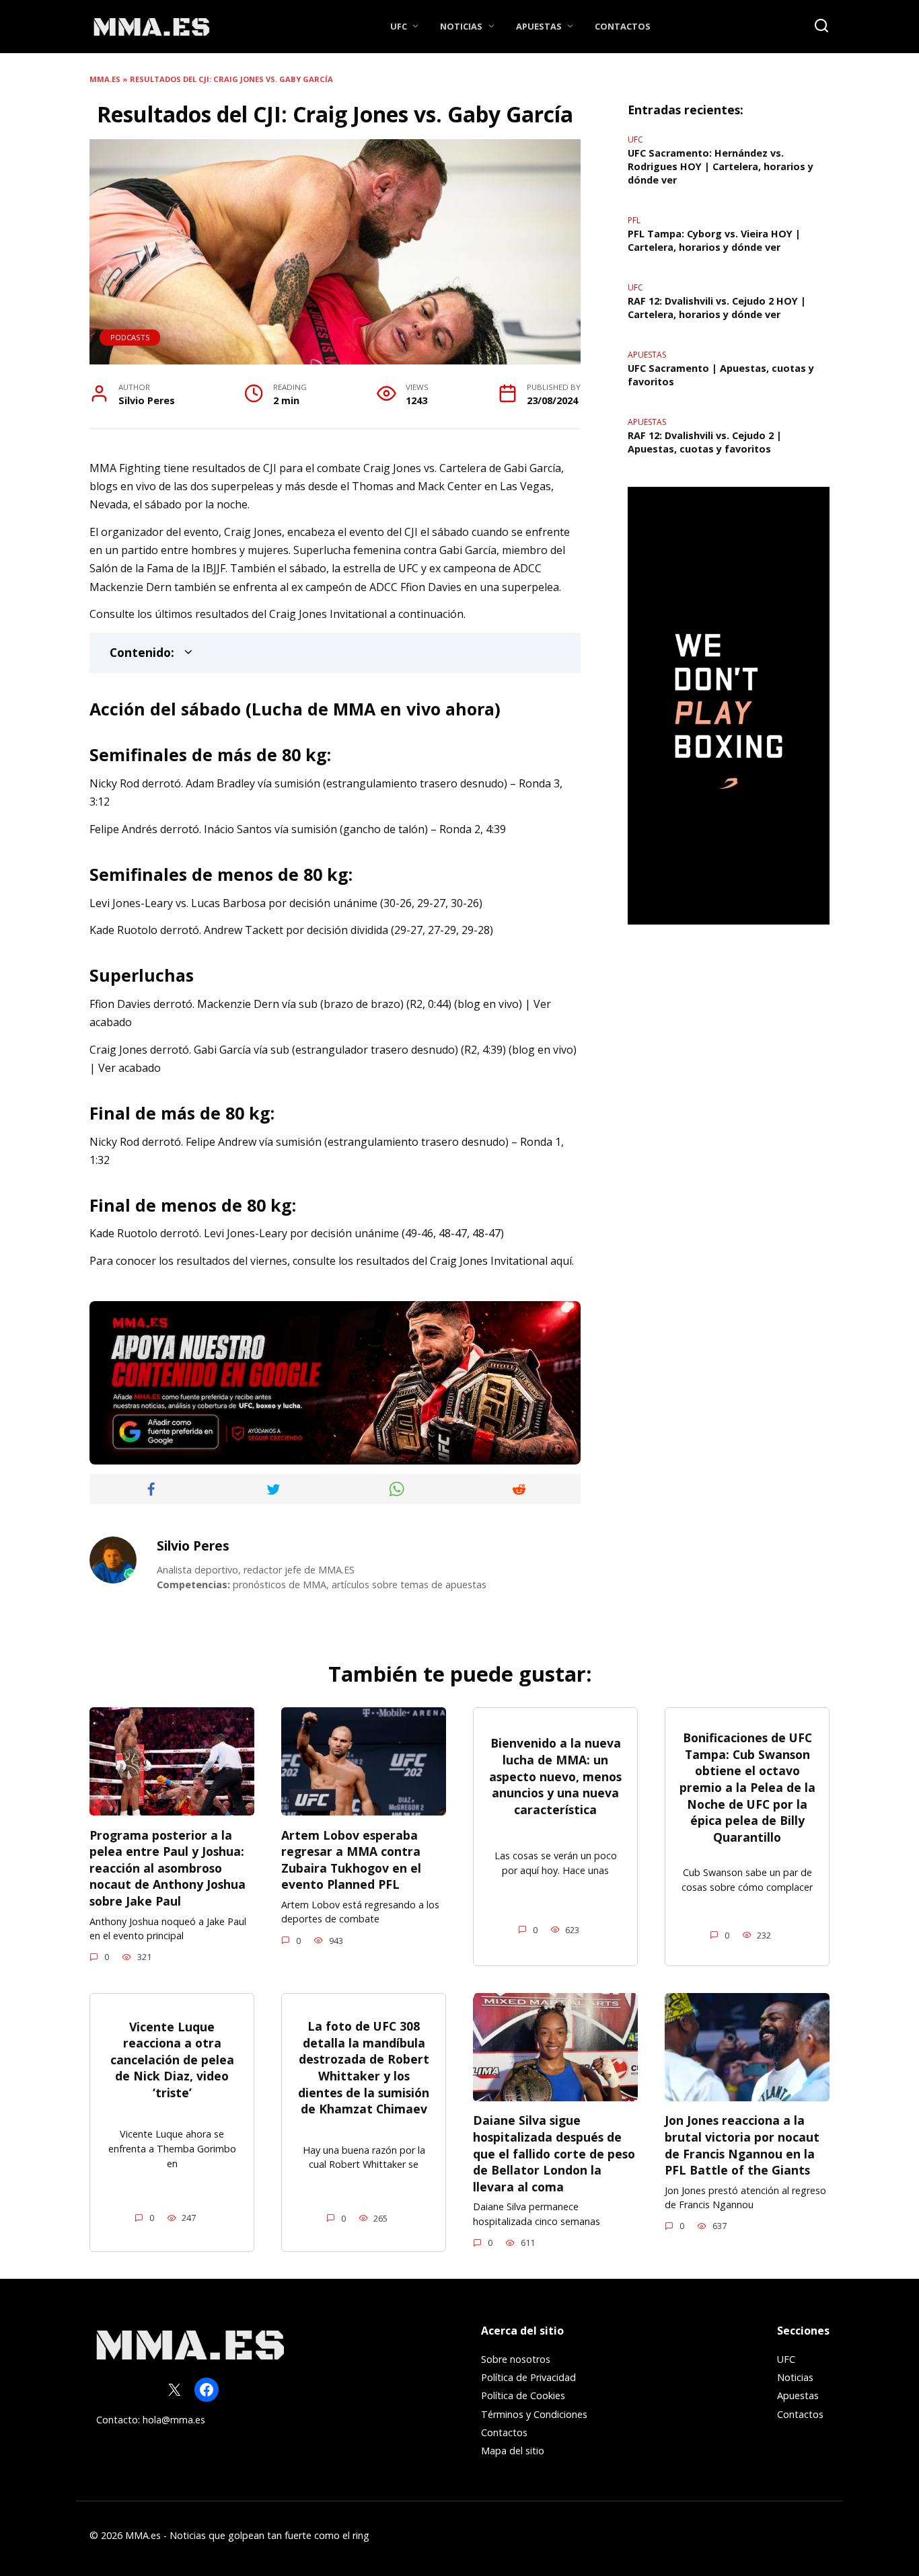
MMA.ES (105, 79)
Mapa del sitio (513, 2451)
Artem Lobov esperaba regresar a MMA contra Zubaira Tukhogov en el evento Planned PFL (351, 1859)
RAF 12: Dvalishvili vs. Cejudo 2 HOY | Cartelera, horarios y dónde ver (717, 308)
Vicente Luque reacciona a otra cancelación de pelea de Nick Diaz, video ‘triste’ (172, 2059)
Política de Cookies (523, 2395)
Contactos (623, 26)
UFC (399, 26)
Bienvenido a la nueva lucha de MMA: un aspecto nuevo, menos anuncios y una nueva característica (555, 1776)
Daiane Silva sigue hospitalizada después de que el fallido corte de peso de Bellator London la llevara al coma (554, 2153)
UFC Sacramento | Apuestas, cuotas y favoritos (721, 375)
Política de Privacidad (528, 2377)
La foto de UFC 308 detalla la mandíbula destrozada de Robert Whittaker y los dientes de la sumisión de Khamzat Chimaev (364, 2067)
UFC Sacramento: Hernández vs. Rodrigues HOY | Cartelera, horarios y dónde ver (721, 166)
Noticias (461, 26)
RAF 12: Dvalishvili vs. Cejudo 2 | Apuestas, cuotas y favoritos (705, 442)
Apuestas (539, 26)
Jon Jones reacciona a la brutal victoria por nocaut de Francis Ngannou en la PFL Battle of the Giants (742, 2145)
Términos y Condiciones (534, 2414)
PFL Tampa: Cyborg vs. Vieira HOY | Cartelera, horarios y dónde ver (714, 240)
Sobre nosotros (516, 2359)
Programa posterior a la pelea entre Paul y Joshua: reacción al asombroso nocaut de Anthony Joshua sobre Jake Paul (168, 1868)
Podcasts (130, 337)
